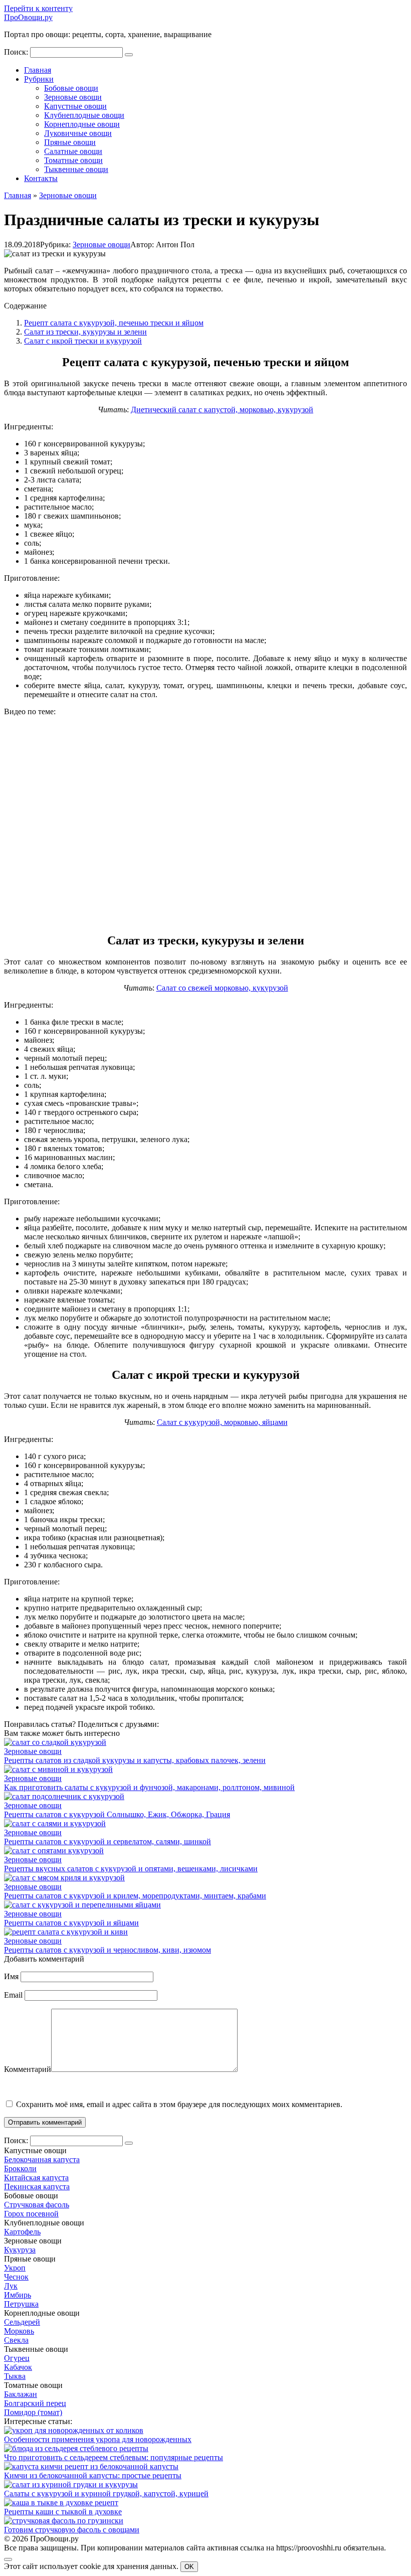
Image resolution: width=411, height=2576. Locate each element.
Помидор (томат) (33, 2412)
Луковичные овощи (78, 133)
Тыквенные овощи (76, 169)
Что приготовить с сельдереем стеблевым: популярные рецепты (114, 2457)
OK (189, 2567)
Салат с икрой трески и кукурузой (83, 341)
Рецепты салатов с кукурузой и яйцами (71, 1923)
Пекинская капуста (37, 2187)
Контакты (41, 178)
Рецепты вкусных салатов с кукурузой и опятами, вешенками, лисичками (131, 1869)
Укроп (15, 2268)
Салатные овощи (73, 151)
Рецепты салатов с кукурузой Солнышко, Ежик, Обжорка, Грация (117, 1814)
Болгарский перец (35, 2403)
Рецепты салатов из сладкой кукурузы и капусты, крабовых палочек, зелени (135, 1760)
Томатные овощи (73, 160)
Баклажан (21, 2394)
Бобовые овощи (71, 88)
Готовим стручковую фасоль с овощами (72, 2530)
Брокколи (20, 2168)
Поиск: (17, 52)
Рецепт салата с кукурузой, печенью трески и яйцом (114, 323)
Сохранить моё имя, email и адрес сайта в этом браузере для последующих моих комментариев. (179, 2104)
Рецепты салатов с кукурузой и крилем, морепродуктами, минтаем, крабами (135, 1896)
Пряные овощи (70, 142)
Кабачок (18, 2367)
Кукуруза (20, 2250)
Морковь (19, 2331)
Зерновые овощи (73, 97)
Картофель (22, 2232)
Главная (38, 70)
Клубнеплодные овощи (84, 115)
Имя (11, 1976)
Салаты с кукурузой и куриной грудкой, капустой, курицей (106, 2493)
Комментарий (28, 2069)
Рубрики (39, 79)
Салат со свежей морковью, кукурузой (222, 988)
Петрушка (21, 2304)
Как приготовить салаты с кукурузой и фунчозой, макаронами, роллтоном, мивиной (149, 1787)
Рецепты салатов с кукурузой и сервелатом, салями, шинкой (108, 1841)
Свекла (16, 2340)
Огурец (17, 2358)
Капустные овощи (75, 106)
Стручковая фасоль (37, 2205)
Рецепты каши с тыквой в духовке (63, 2512)
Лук (11, 2286)
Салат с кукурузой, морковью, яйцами (222, 1422)
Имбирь (18, 2295)
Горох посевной (31, 2214)
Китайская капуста (36, 2178)
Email (13, 1995)
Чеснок (16, 2277)
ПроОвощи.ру (28, 17)
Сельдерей (22, 2322)
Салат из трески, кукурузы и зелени (85, 332)
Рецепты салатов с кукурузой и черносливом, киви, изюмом (108, 1950)
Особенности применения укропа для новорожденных (98, 2439)
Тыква (15, 2376)
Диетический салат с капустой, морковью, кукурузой (222, 410)
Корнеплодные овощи (82, 124)
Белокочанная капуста (42, 2159)
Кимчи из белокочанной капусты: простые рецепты (93, 2475)
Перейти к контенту (38, 8)
